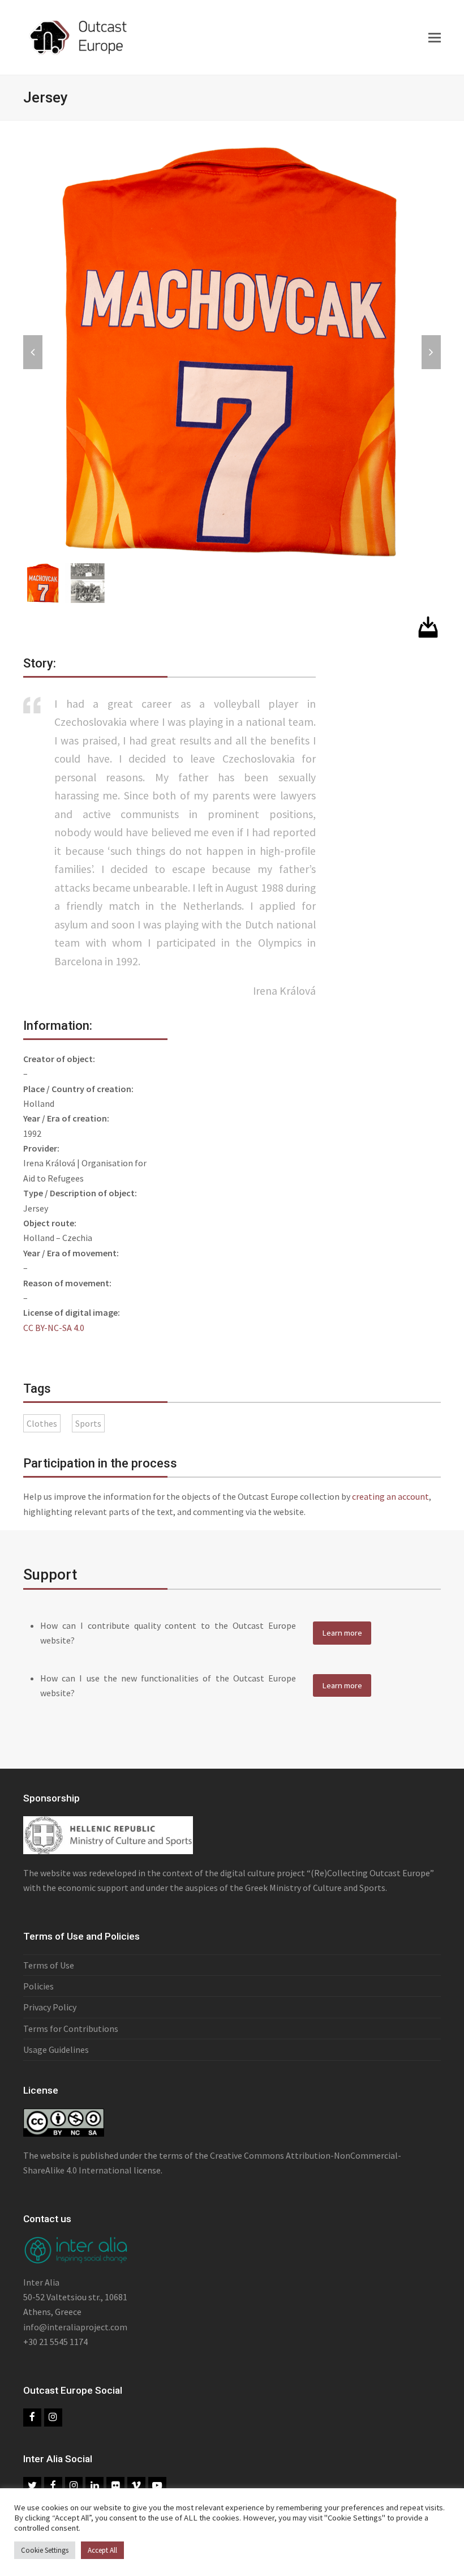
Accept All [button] (102, 2550)
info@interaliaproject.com (75, 2327)
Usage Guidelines (56, 2049)
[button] (435, 37)
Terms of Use (49, 1965)
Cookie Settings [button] (45, 2550)
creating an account (390, 1496)
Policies (38, 1986)
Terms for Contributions (71, 2029)
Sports (88, 1423)
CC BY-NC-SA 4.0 (54, 1328)
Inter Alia (41, 2282)
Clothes (42, 1423)
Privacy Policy (50, 2007)
